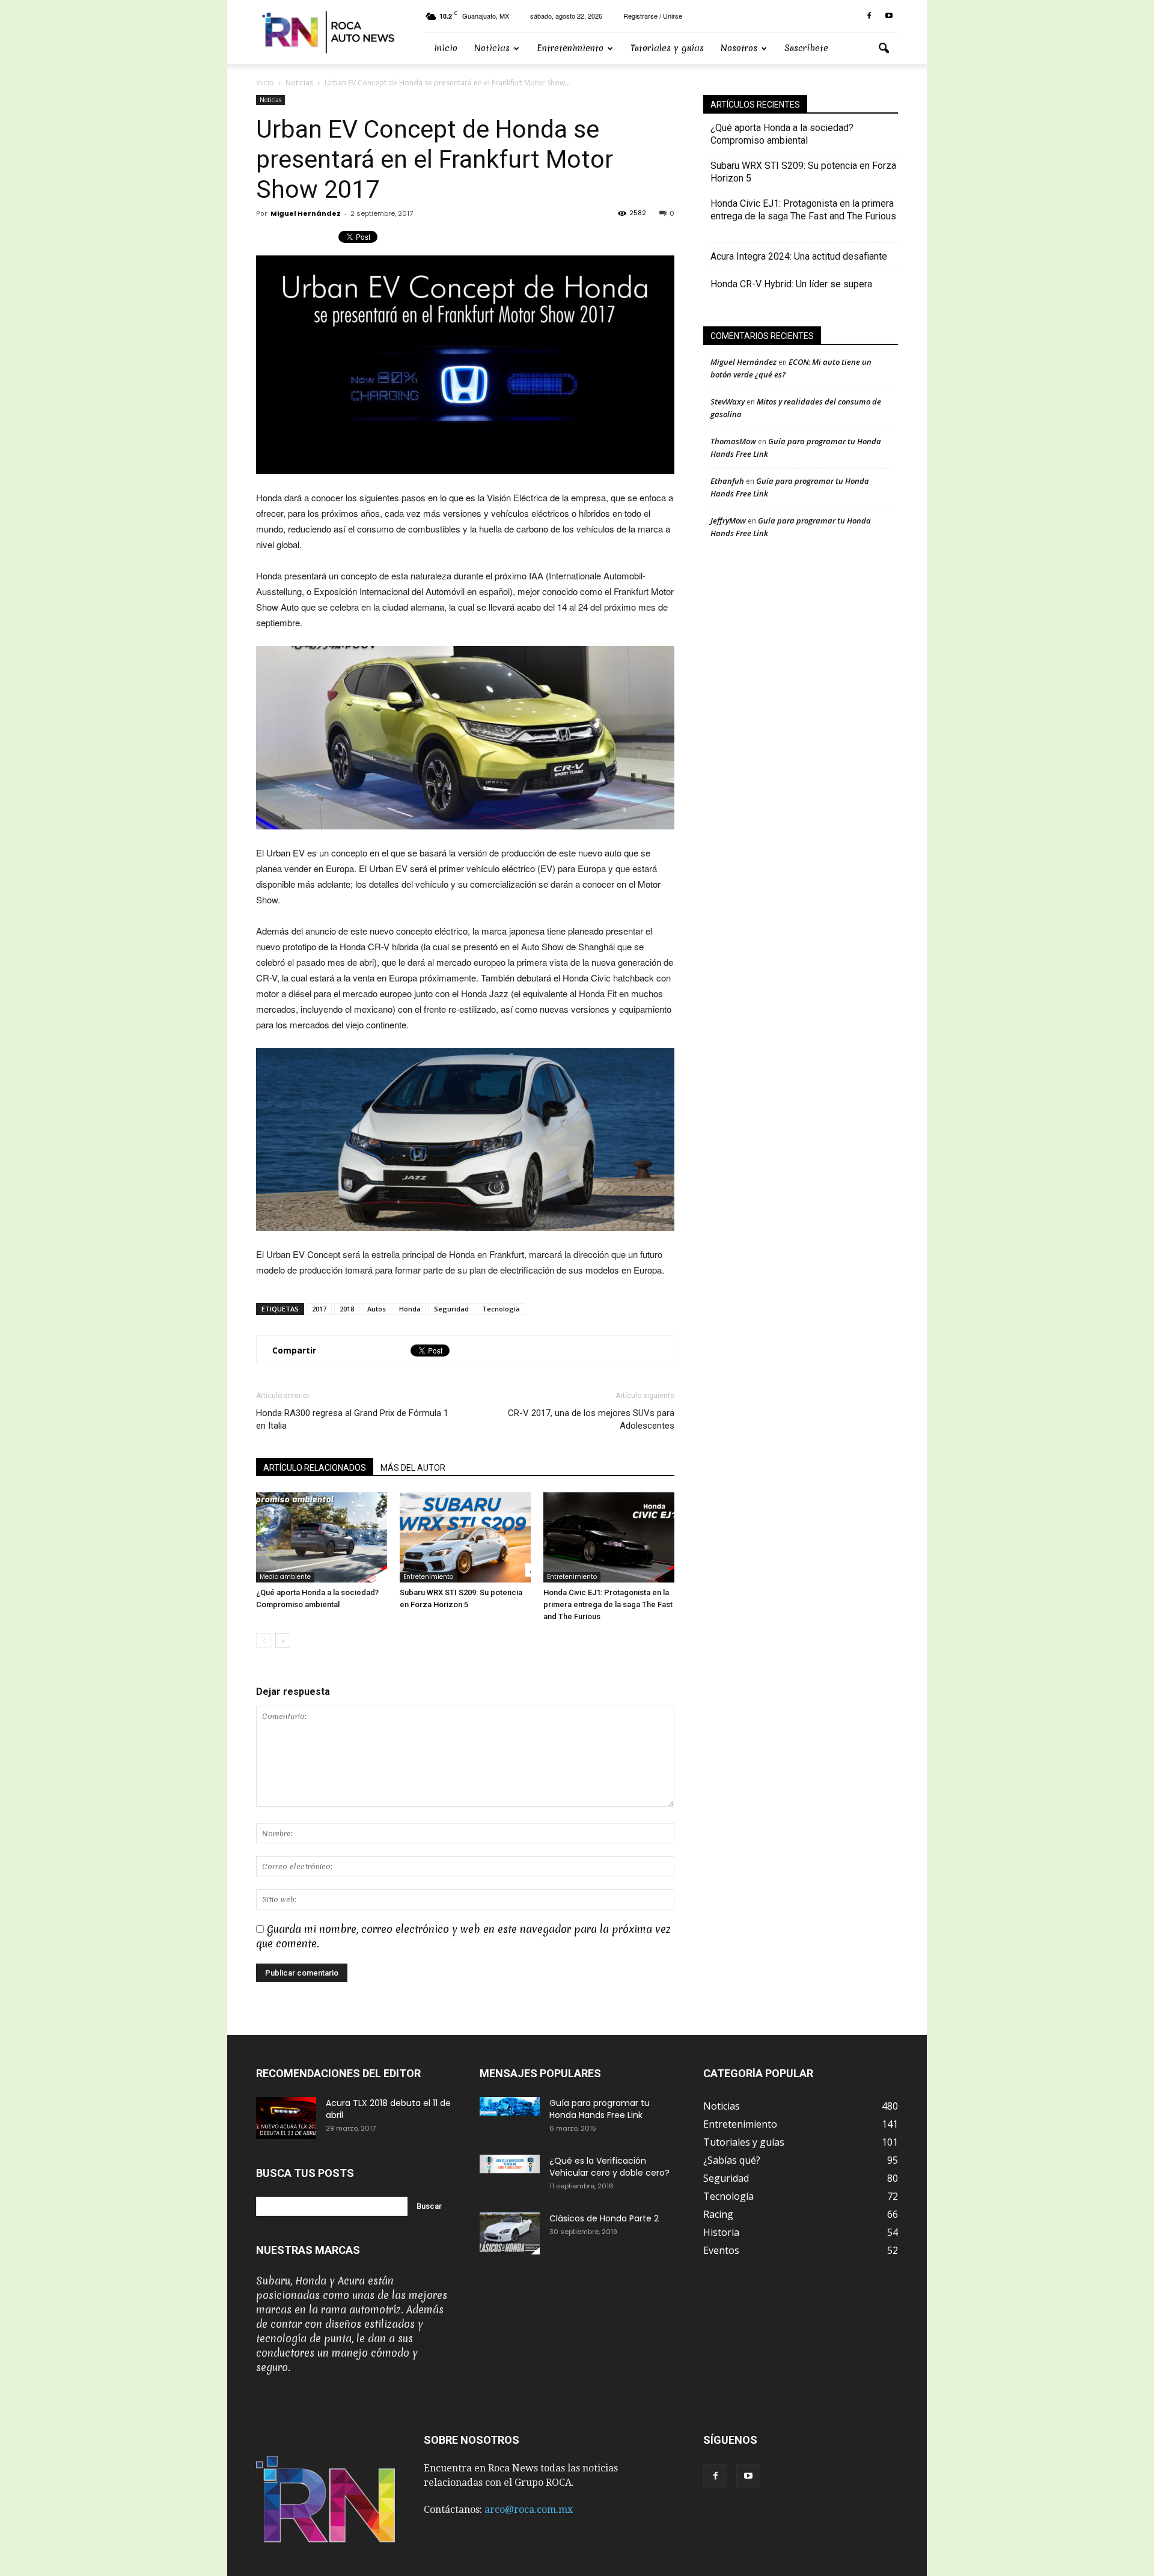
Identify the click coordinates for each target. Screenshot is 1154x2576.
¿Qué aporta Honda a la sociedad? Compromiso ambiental (782, 134)
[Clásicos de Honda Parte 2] (510, 2233)
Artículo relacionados (315, 1468)
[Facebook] (869, 16)
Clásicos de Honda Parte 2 (604, 2218)
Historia (721, 2232)
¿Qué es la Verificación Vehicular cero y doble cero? (609, 2167)
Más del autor (413, 1468)
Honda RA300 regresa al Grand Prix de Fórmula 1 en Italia (352, 1419)
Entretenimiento (570, 48)
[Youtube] (889, 16)
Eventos (721, 2250)
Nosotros (739, 48)
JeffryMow (728, 520)
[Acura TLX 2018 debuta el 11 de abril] (286, 2118)
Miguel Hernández (306, 213)
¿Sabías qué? (732, 2160)
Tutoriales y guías (667, 48)
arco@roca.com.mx (529, 2510)
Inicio (446, 48)
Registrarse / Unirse (653, 16)
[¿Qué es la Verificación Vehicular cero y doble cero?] (510, 2164)
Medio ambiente (285, 1577)
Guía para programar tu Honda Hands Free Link (600, 2109)
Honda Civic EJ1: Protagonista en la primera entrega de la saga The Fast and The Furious (608, 1604)
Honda (410, 1309)
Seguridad (451, 1309)
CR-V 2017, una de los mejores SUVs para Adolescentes (591, 1419)
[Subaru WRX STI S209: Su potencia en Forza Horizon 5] (465, 1537)
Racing (718, 2214)
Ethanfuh (727, 481)
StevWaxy (728, 401)
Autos (377, 1309)
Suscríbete (806, 48)
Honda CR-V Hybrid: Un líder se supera (791, 284)
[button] (884, 49)
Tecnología (501, 1309)
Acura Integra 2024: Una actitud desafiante (799, 256)
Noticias (492, 48)
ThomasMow (733, 441)
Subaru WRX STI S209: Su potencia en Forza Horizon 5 (803, 172)
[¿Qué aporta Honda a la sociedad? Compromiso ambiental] (322, 1537)
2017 (319, 1309)
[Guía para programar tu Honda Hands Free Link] (510, 2106)
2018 (347, 1309)
